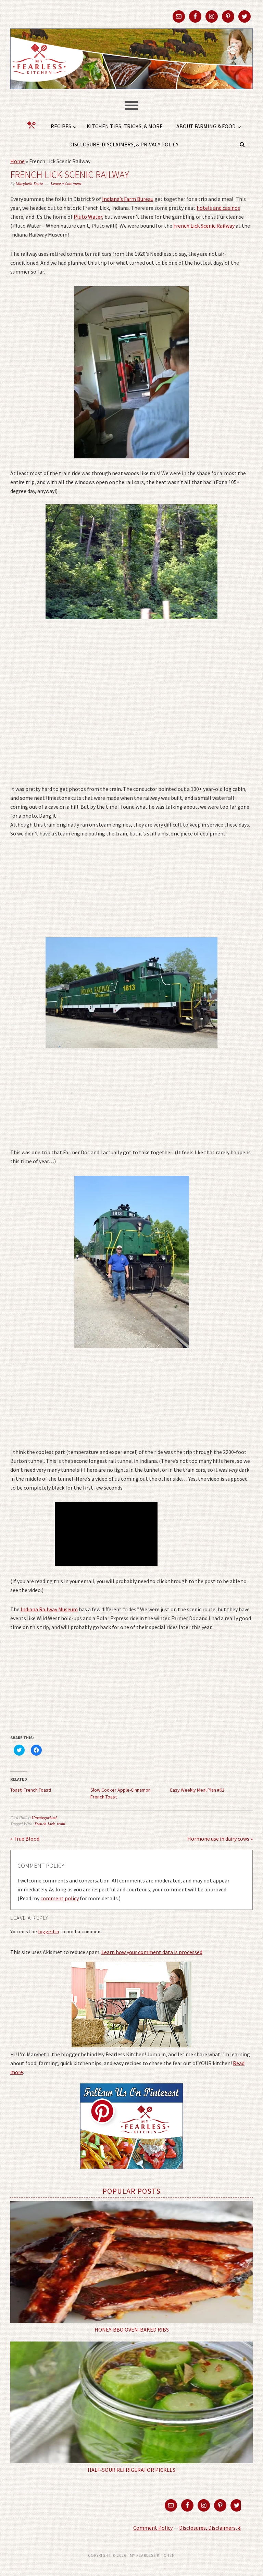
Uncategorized (44, 1818)
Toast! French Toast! (31, 1790)
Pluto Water (88, 217)
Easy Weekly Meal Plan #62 (197, 1790)
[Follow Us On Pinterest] (131, 2174)
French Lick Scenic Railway (204, 226)
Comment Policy (153, 2528)
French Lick (45, 1824)
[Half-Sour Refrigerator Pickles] (131, 2402)
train (61, 1824)
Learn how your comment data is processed (152, 1952)
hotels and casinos (218, 208)
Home (17, 161)
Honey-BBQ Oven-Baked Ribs (132, 2330)
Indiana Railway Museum (49, 1609)
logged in (49, 1931)
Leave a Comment (66, 184)
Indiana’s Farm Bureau (128, 199)
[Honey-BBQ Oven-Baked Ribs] (131, 2262)
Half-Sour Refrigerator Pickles (131, 2470)
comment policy (60, 1898)
